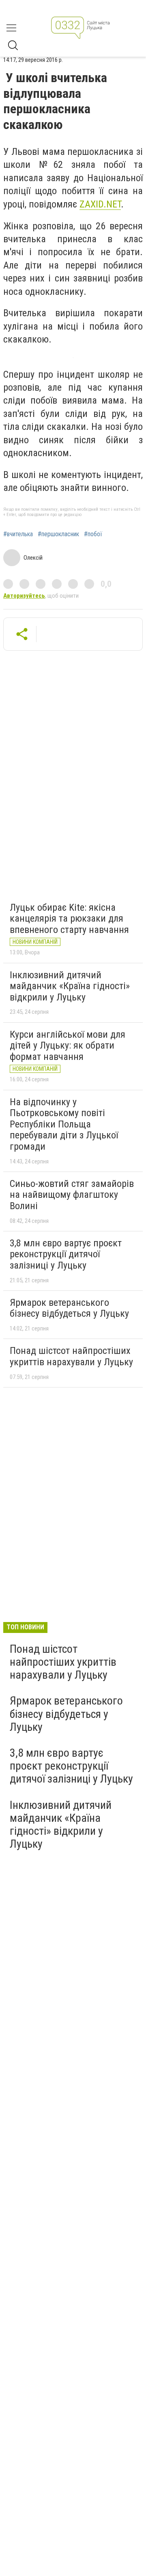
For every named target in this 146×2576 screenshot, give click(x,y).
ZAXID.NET (100, 204)
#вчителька (18, 534)
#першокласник (58, 534)
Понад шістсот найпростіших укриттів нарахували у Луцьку (71, 1356)
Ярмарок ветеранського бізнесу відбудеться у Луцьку (69, 1308)
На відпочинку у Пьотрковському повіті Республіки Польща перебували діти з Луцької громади (64, 1124)
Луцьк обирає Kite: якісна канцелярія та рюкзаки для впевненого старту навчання (69, 919)
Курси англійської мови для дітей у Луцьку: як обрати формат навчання (68, 1046)
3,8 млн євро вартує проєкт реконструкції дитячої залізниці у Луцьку (66, 1254)
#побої (93, 534)
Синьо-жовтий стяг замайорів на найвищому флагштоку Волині (72, 1195)
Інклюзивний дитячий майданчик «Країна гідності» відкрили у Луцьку (70, 986)
